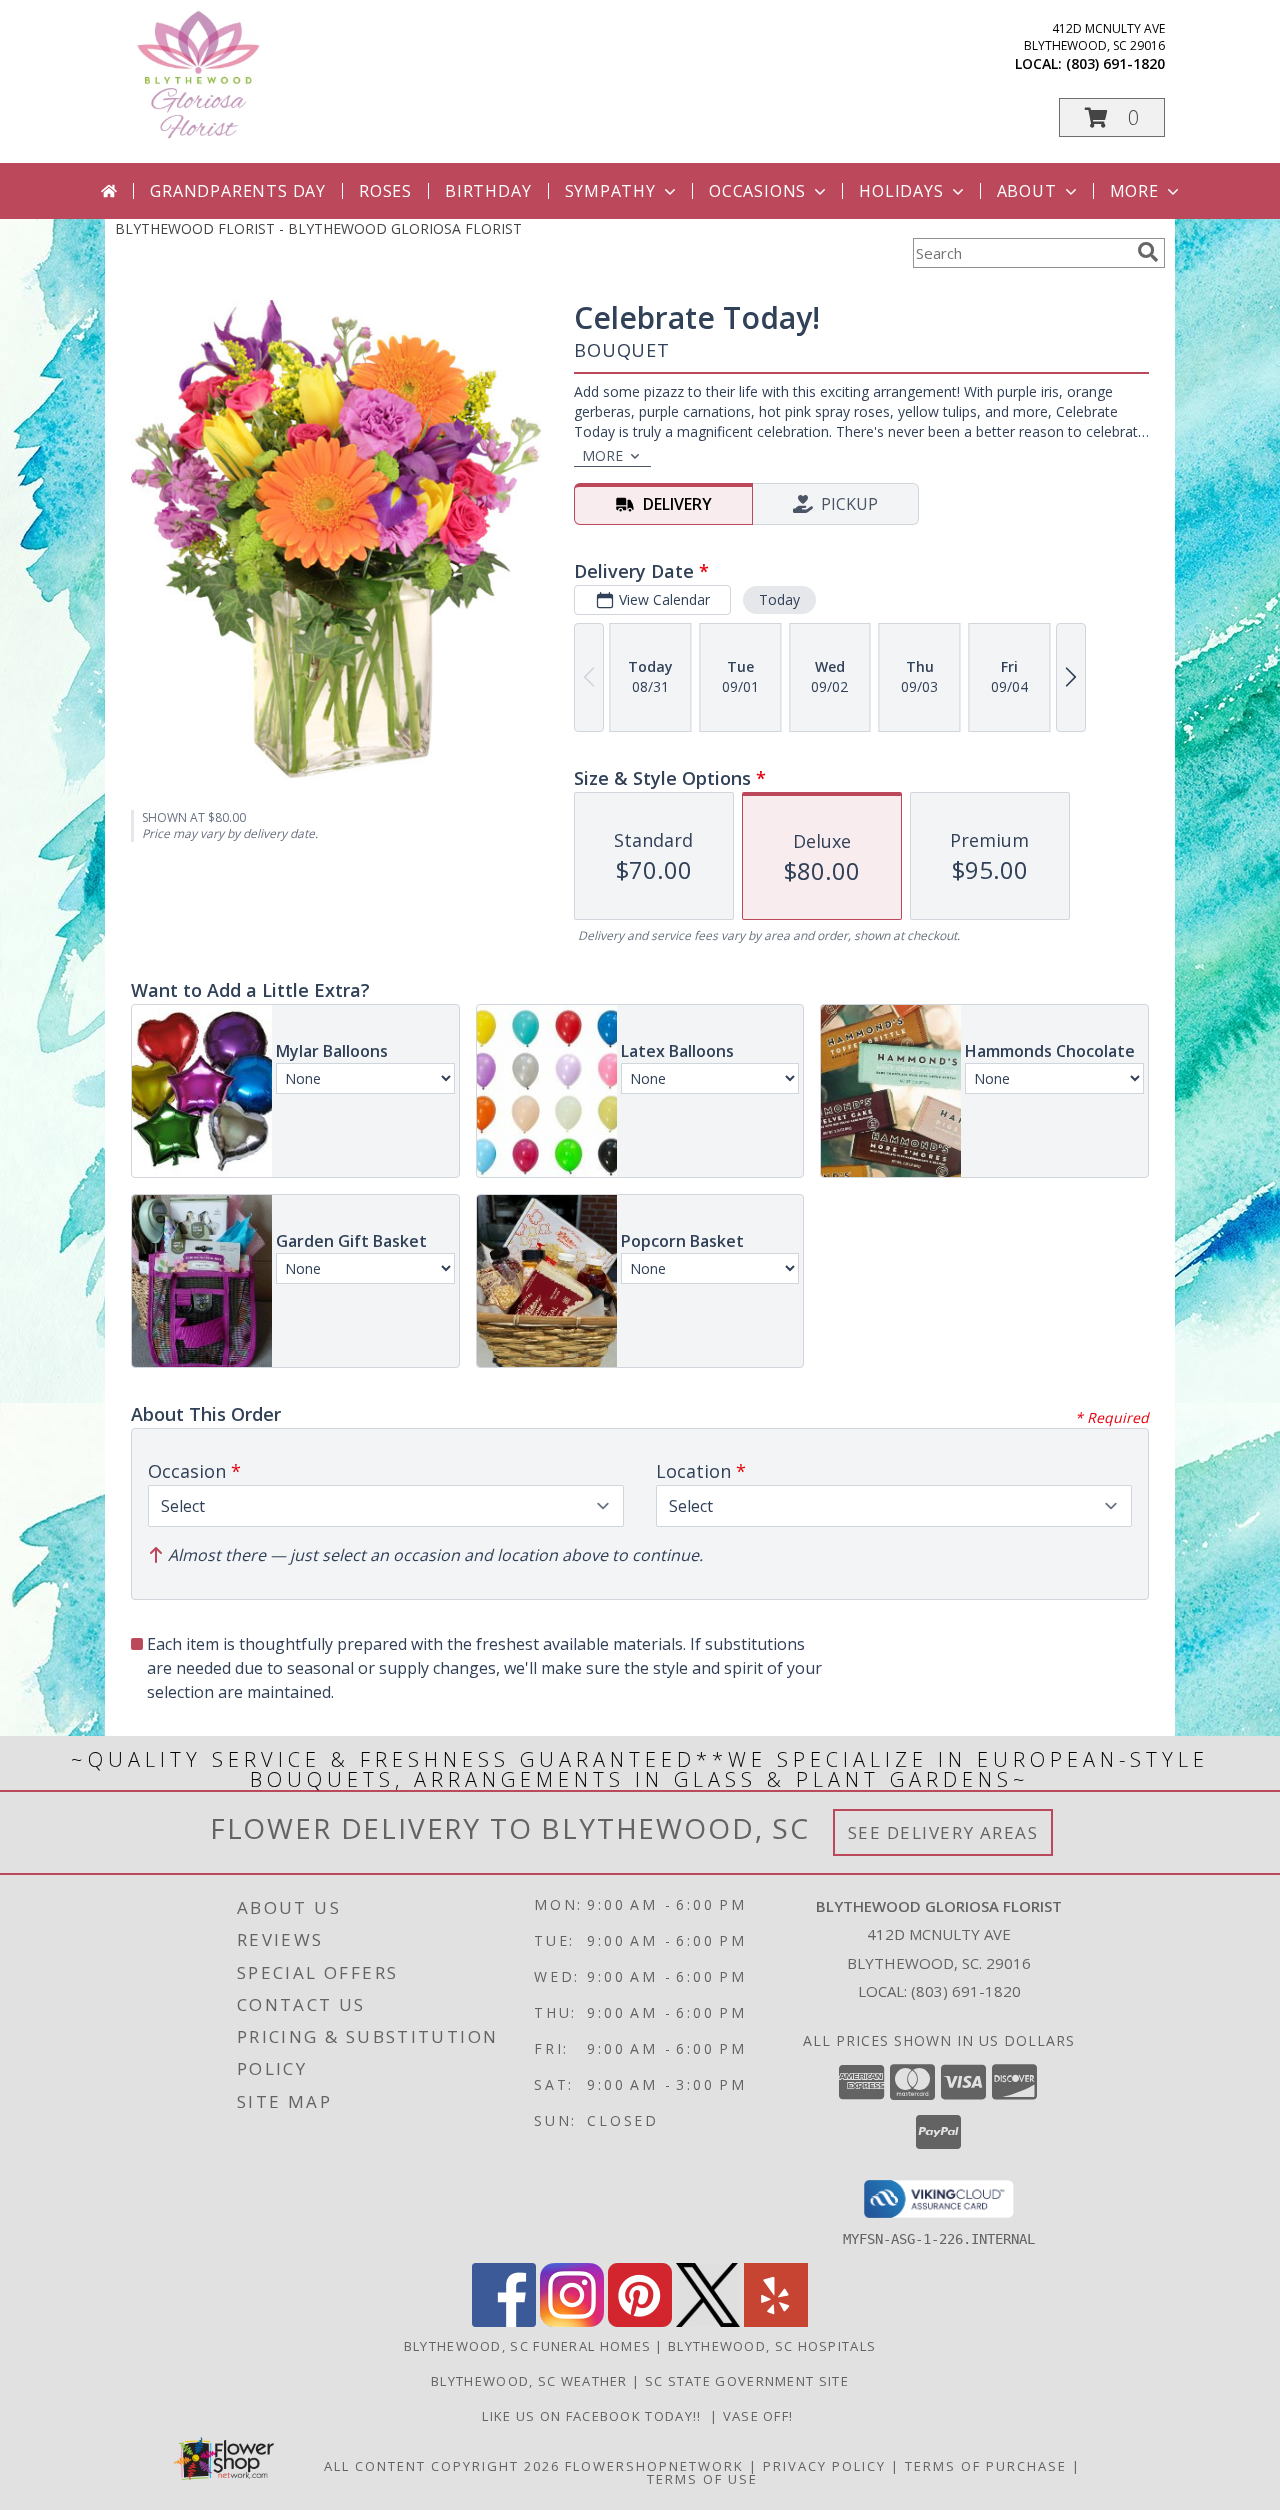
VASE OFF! (760, 2416)
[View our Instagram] (572, 2321)
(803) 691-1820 (1115, 63)
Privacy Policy (824, 2466)
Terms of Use (702, 2479)
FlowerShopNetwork (654, 2466)
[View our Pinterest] (640, 2321)
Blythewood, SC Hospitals (772, 2346)
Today (779, 599)
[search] (1148, 252)
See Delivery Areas (943, 1832)
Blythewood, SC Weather (529, 2381)
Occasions (757, 191)
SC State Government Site (747, 2381)
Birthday (488, 191)
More (1134, 191)
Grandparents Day (238, 191)
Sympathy (610, 191)
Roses (385, 191)
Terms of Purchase (986, 2466)
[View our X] (708, 2321)
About (1027, 191)
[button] (1112, 117)
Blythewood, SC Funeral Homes (527, 2346)
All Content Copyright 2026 (442, 2466)
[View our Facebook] (504, 2321)
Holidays (901, 191)
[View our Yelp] (776, 2321)
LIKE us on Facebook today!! (596, 2416)
